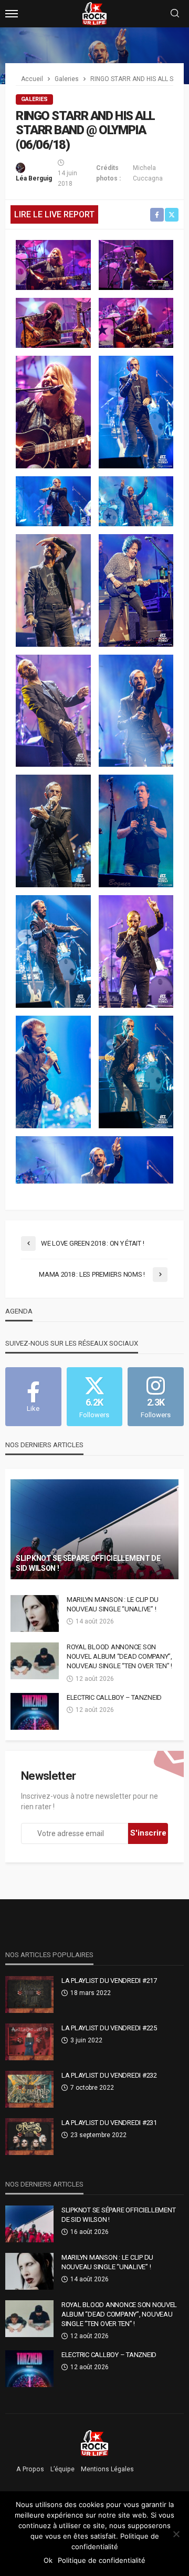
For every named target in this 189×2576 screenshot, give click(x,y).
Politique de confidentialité (102, 2560)
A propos (30, 2469)
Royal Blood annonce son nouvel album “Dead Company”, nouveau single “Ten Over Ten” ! (119, 1656)
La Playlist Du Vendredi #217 (109, 1981)
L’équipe (62, 2469)
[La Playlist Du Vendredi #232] (29, 2089)
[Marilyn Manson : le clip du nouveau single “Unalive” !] (35, 1613)
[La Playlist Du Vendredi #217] (29, 1994)
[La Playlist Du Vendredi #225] (29, 2042)
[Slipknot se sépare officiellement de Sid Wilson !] (94, 1529)
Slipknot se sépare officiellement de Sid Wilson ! (88, 1563)
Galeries (34, 99)
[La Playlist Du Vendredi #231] (29, 2137)
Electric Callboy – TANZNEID (114, 1697)
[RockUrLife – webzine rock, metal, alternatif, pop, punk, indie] (95, 2443)
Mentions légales (107, 2469)
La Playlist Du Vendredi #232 (109, 2075)
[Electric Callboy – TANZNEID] (35, 1711)
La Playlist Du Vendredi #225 (109, 2028)
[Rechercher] (175, 14)
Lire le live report (54, 214)
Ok (48, 2560)
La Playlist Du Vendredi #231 (109, 2123)
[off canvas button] (12, 14)
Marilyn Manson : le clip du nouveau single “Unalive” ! (113, 1604)
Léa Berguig (34, 178)
